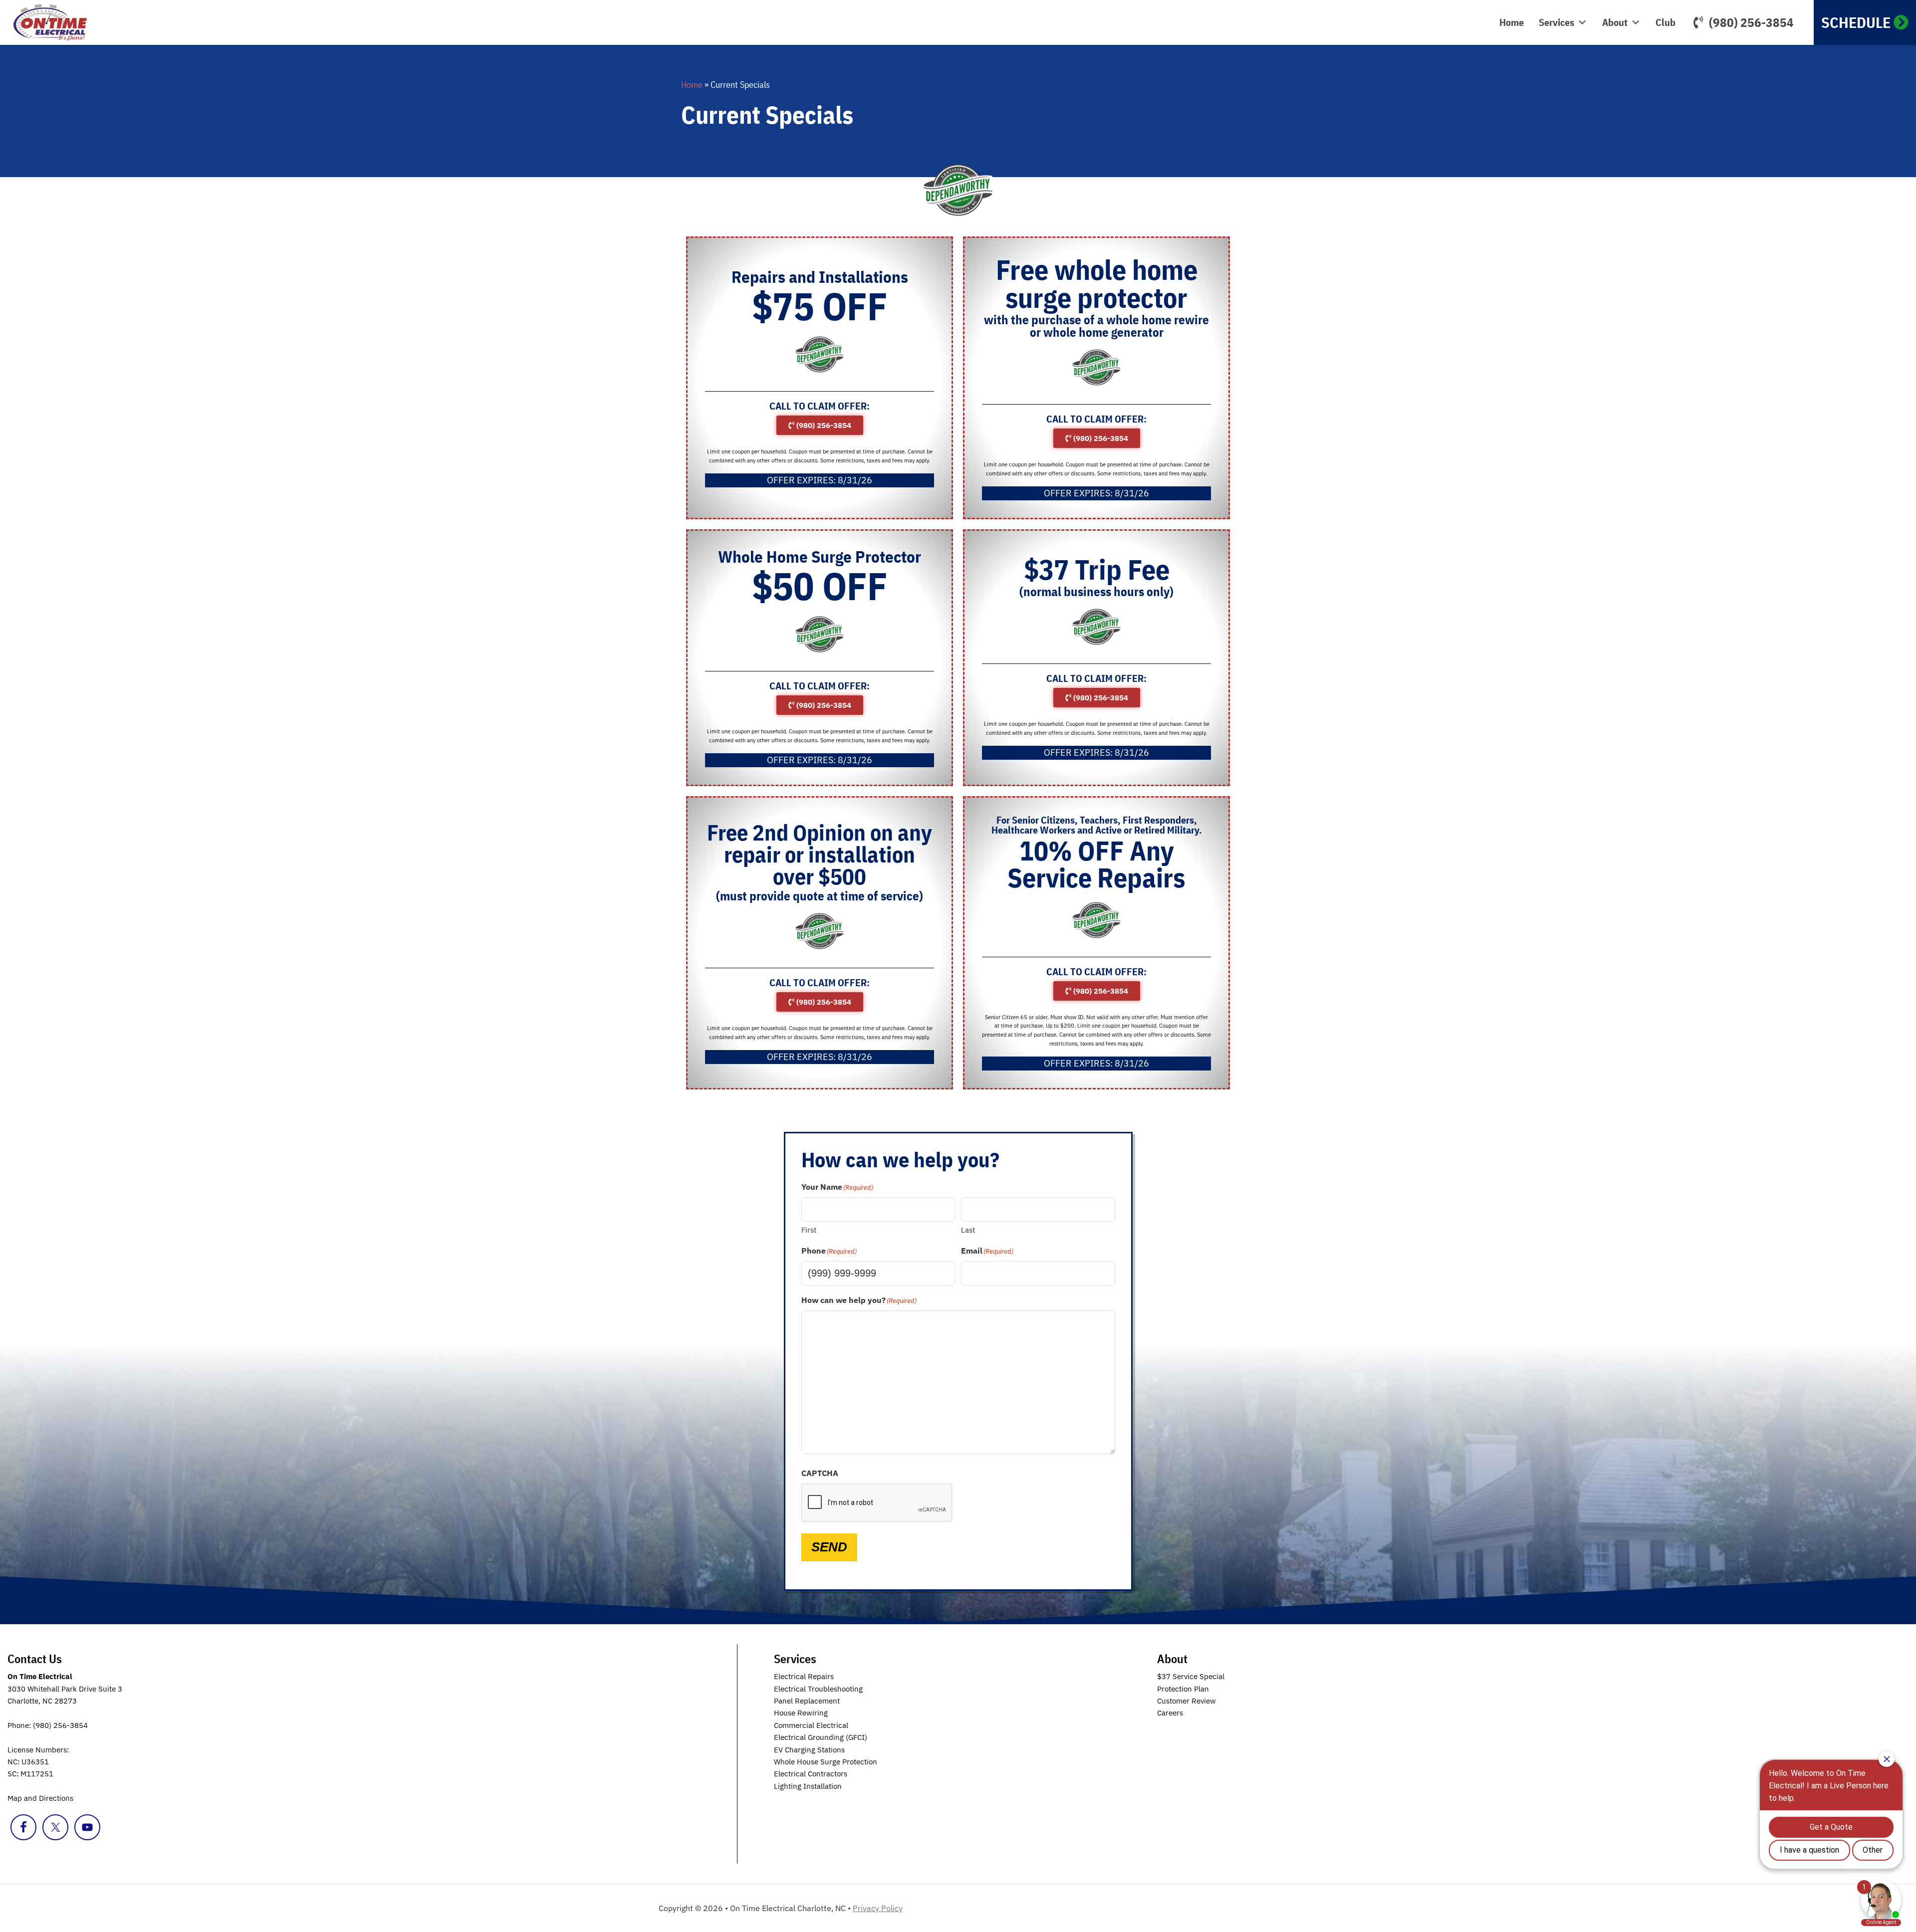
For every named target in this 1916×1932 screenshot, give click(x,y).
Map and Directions (40, 1798)
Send (829, 1547)
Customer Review (1187, 1701)
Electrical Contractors (811, 1774)
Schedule (1856, 22)
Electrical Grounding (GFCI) (821, 1737)
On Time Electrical (62, 22)
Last (968, 1230)
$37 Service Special (1191, 1676)
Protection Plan (1183, 1689)
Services (1557, 22)
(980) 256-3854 (1751, 22)
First (809, 1230)
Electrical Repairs (804, 1676)
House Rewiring (801, 1713)
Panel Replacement (807, 1701)
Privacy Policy (878, 1908)
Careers (1170, 1713)
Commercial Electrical (811, 1725)
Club (1666, 22)
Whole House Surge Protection (826, 1762)
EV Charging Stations (809, 1750)
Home (1512, 22)
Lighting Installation (808, 1786)
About (1615, 22)
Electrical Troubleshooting (818, 1689)
